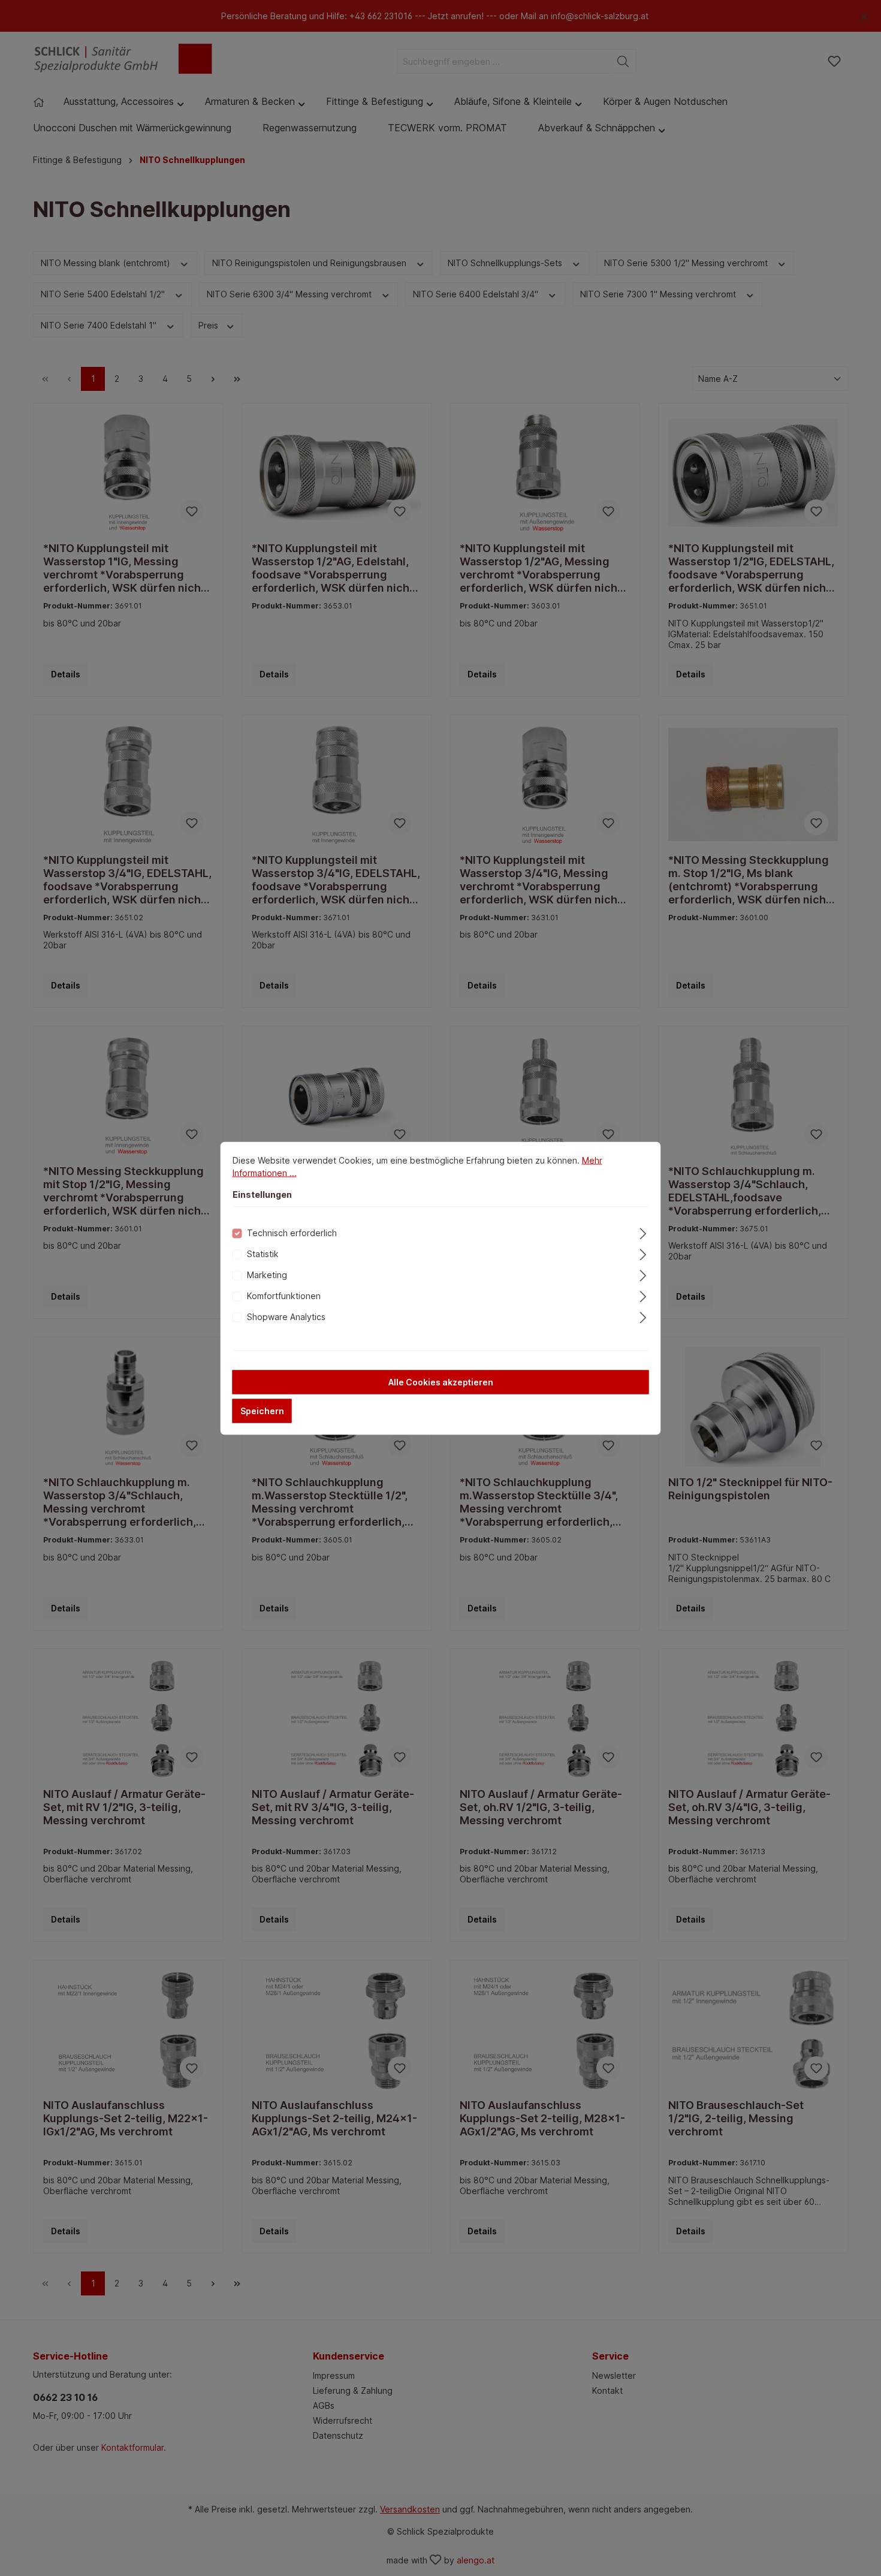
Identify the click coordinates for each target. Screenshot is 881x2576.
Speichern (262, 1410)
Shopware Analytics (286, 1316)
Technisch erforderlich (292, 1232)
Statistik (263, 1253)
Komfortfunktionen (284, 1295)
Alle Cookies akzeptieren (441, 1382)
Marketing (267, 1274)
